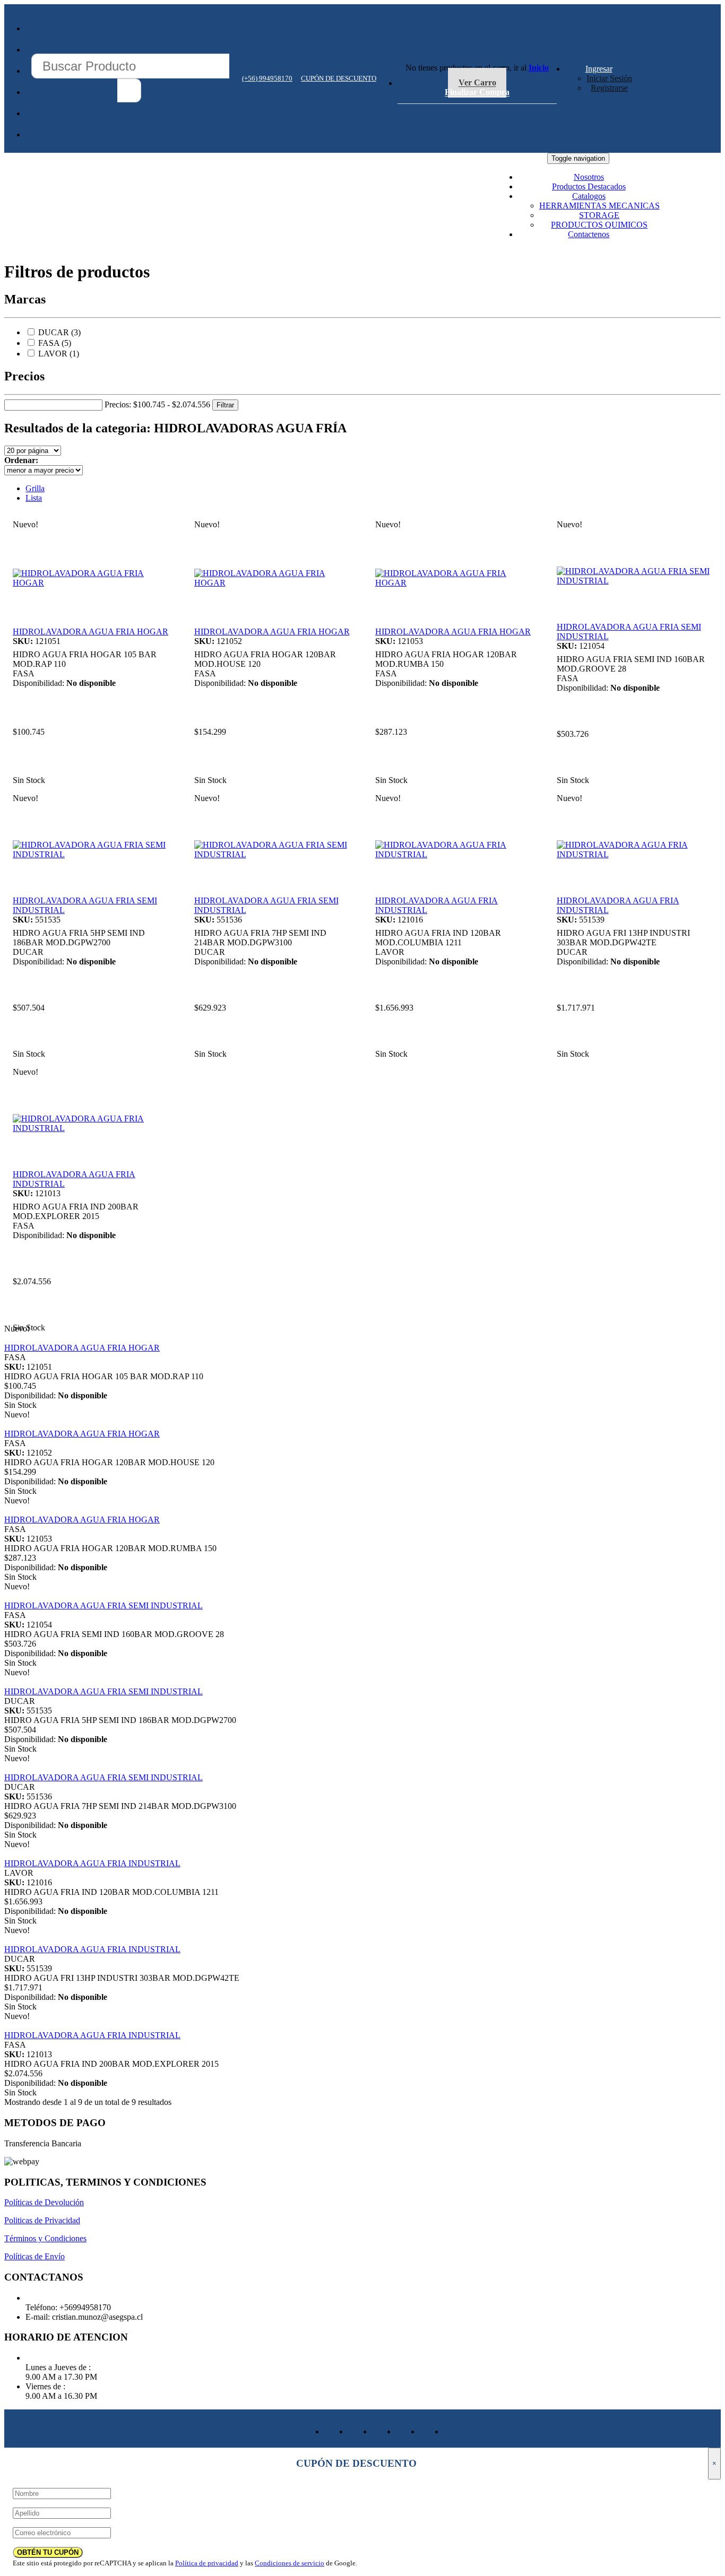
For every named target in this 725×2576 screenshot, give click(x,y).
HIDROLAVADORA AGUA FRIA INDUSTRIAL (92, 1863)
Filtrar (225, 405)
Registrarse (609, 88)
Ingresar (599, 69)
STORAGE (599, 215)
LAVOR (53, 354)
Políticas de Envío (34, 2256)
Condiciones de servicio (290, 2563)
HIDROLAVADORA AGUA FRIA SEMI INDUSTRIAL (103, 1605)
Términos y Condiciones (45, 2238)
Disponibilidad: (38, 683)
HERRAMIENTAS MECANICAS (599, 206)
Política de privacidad (207, 2563)
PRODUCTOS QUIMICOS (599, 225)
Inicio (539, 68)
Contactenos (589, 234)
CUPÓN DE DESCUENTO (339, 78)
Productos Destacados (589, 186)
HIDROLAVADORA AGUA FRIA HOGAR (90, 632)
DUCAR (54, 332)
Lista (34, 498)
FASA (49, 343)
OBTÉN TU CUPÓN (48, 2552)
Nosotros (589, 177)
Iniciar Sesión (609, 78)
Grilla (35, 488)
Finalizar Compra (477, 93)
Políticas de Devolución (44, 2202)
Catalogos (589, 196)
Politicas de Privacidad (42, 2220)
